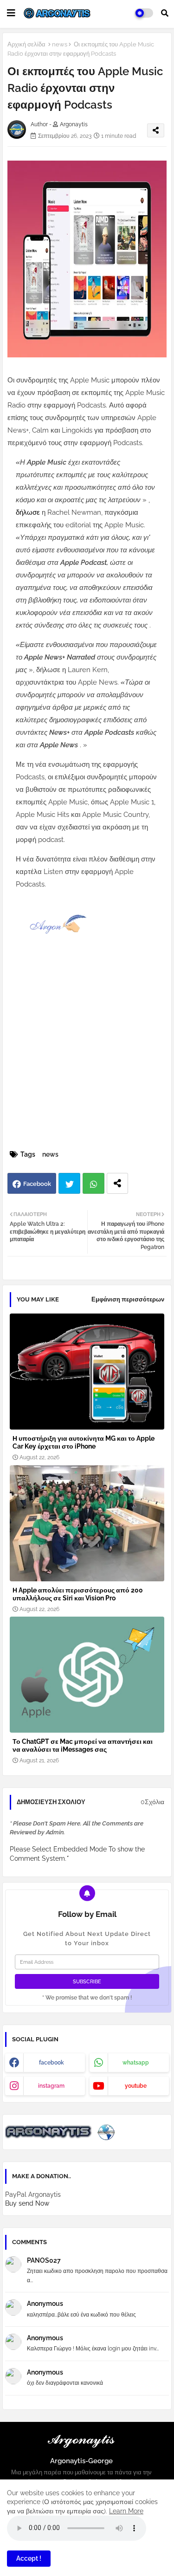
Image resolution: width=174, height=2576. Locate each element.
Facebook (37, 1184)
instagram (51, 2086)
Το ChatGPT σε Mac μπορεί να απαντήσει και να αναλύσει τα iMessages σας (83, 1745)
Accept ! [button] (29, 2558)
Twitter (69, 1183)
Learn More (126, 2511)
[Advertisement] (87, 1056)
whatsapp (136, 2063)
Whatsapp (93, 1183)
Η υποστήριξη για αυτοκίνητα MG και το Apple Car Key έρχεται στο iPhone (84, 1442)
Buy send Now (27, 2203)
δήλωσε (29, 512)
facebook (52, 2063)
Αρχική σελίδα (26, 44)
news (60, 44)
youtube (136, 2086)
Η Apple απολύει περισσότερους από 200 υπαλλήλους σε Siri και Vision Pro (78, 1594)
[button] (165, 13)
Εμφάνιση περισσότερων (128, 1299)
